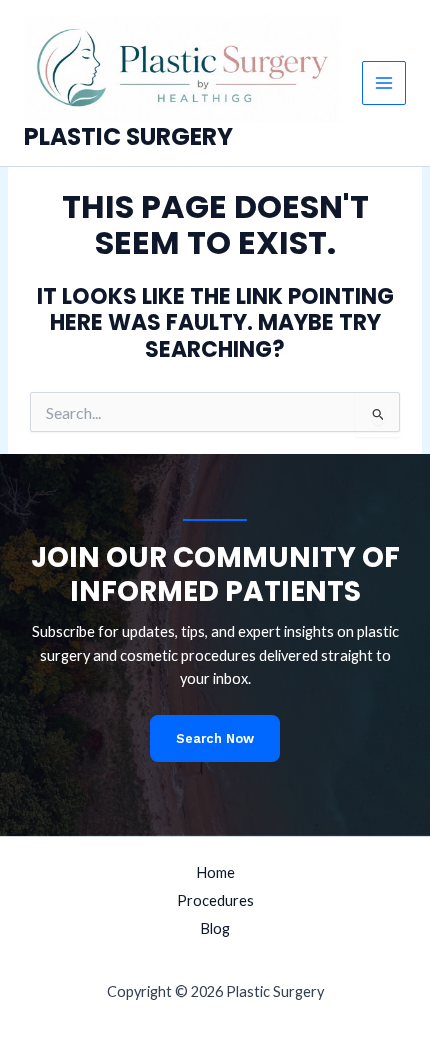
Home (215, 872)
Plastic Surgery (128, 136)
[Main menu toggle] (384, 83)
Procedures (215, 900)
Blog (215, 928)
